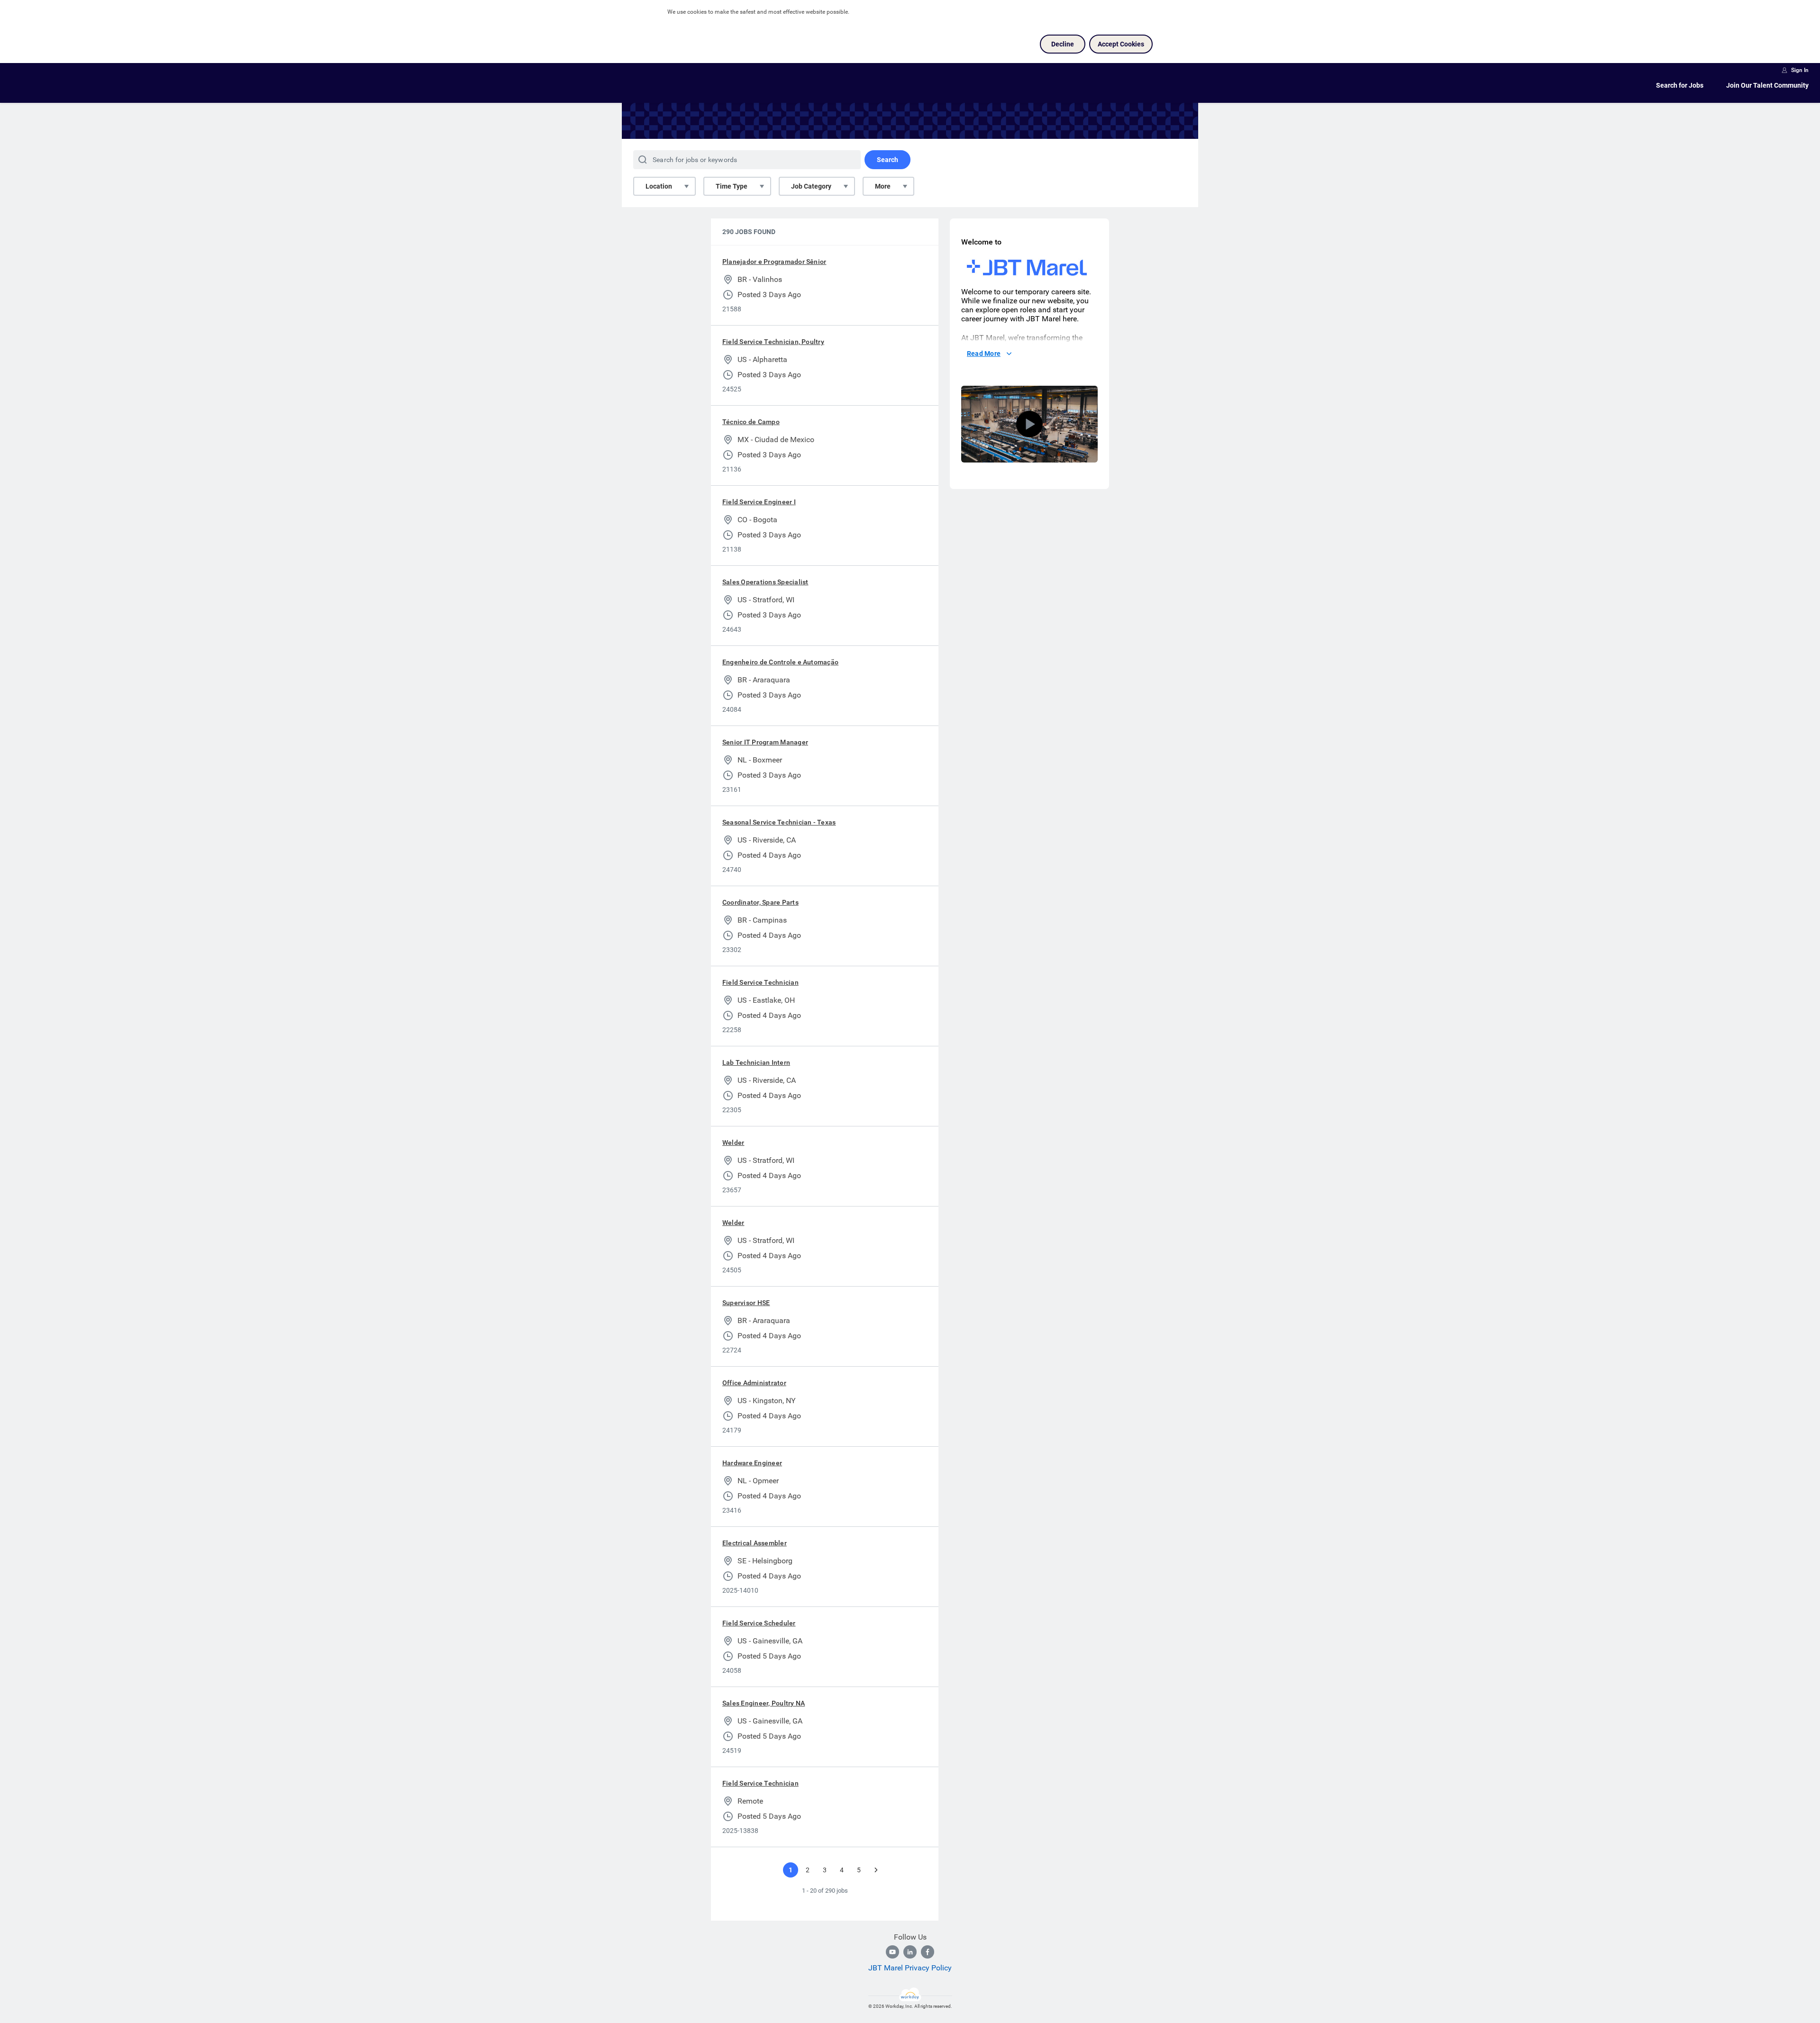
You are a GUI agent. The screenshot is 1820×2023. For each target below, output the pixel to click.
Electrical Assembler (755, 1543)
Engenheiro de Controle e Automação (780, 662)
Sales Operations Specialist (765, 582)
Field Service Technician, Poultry (773, 342)
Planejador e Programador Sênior (774, 262)
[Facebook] (928, 1952)
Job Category (811, 186)
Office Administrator (754, 1383)
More (883, 186)
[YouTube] (892, 1952)
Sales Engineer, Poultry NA (764, 1703)
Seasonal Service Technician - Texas (779, 822)
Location (659, 186)
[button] (1029, 424)
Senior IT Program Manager (765, 742)
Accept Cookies (1121, 44)
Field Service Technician (760, 982)
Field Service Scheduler (759, 1623)
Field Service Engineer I (759, 502)
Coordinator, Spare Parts (760, 902)
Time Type (732, 186)
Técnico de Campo (751, 422)
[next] (876, 1870)
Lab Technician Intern (756, 1062)
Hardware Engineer (752, 1463)
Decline (1063, 44)
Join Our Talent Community (1767, 85)
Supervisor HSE (746, 1303)
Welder (733, 1143)
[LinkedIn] (910, 1952)
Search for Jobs (1680, 85)
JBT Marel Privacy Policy (910, 1968)
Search (887, 160)
